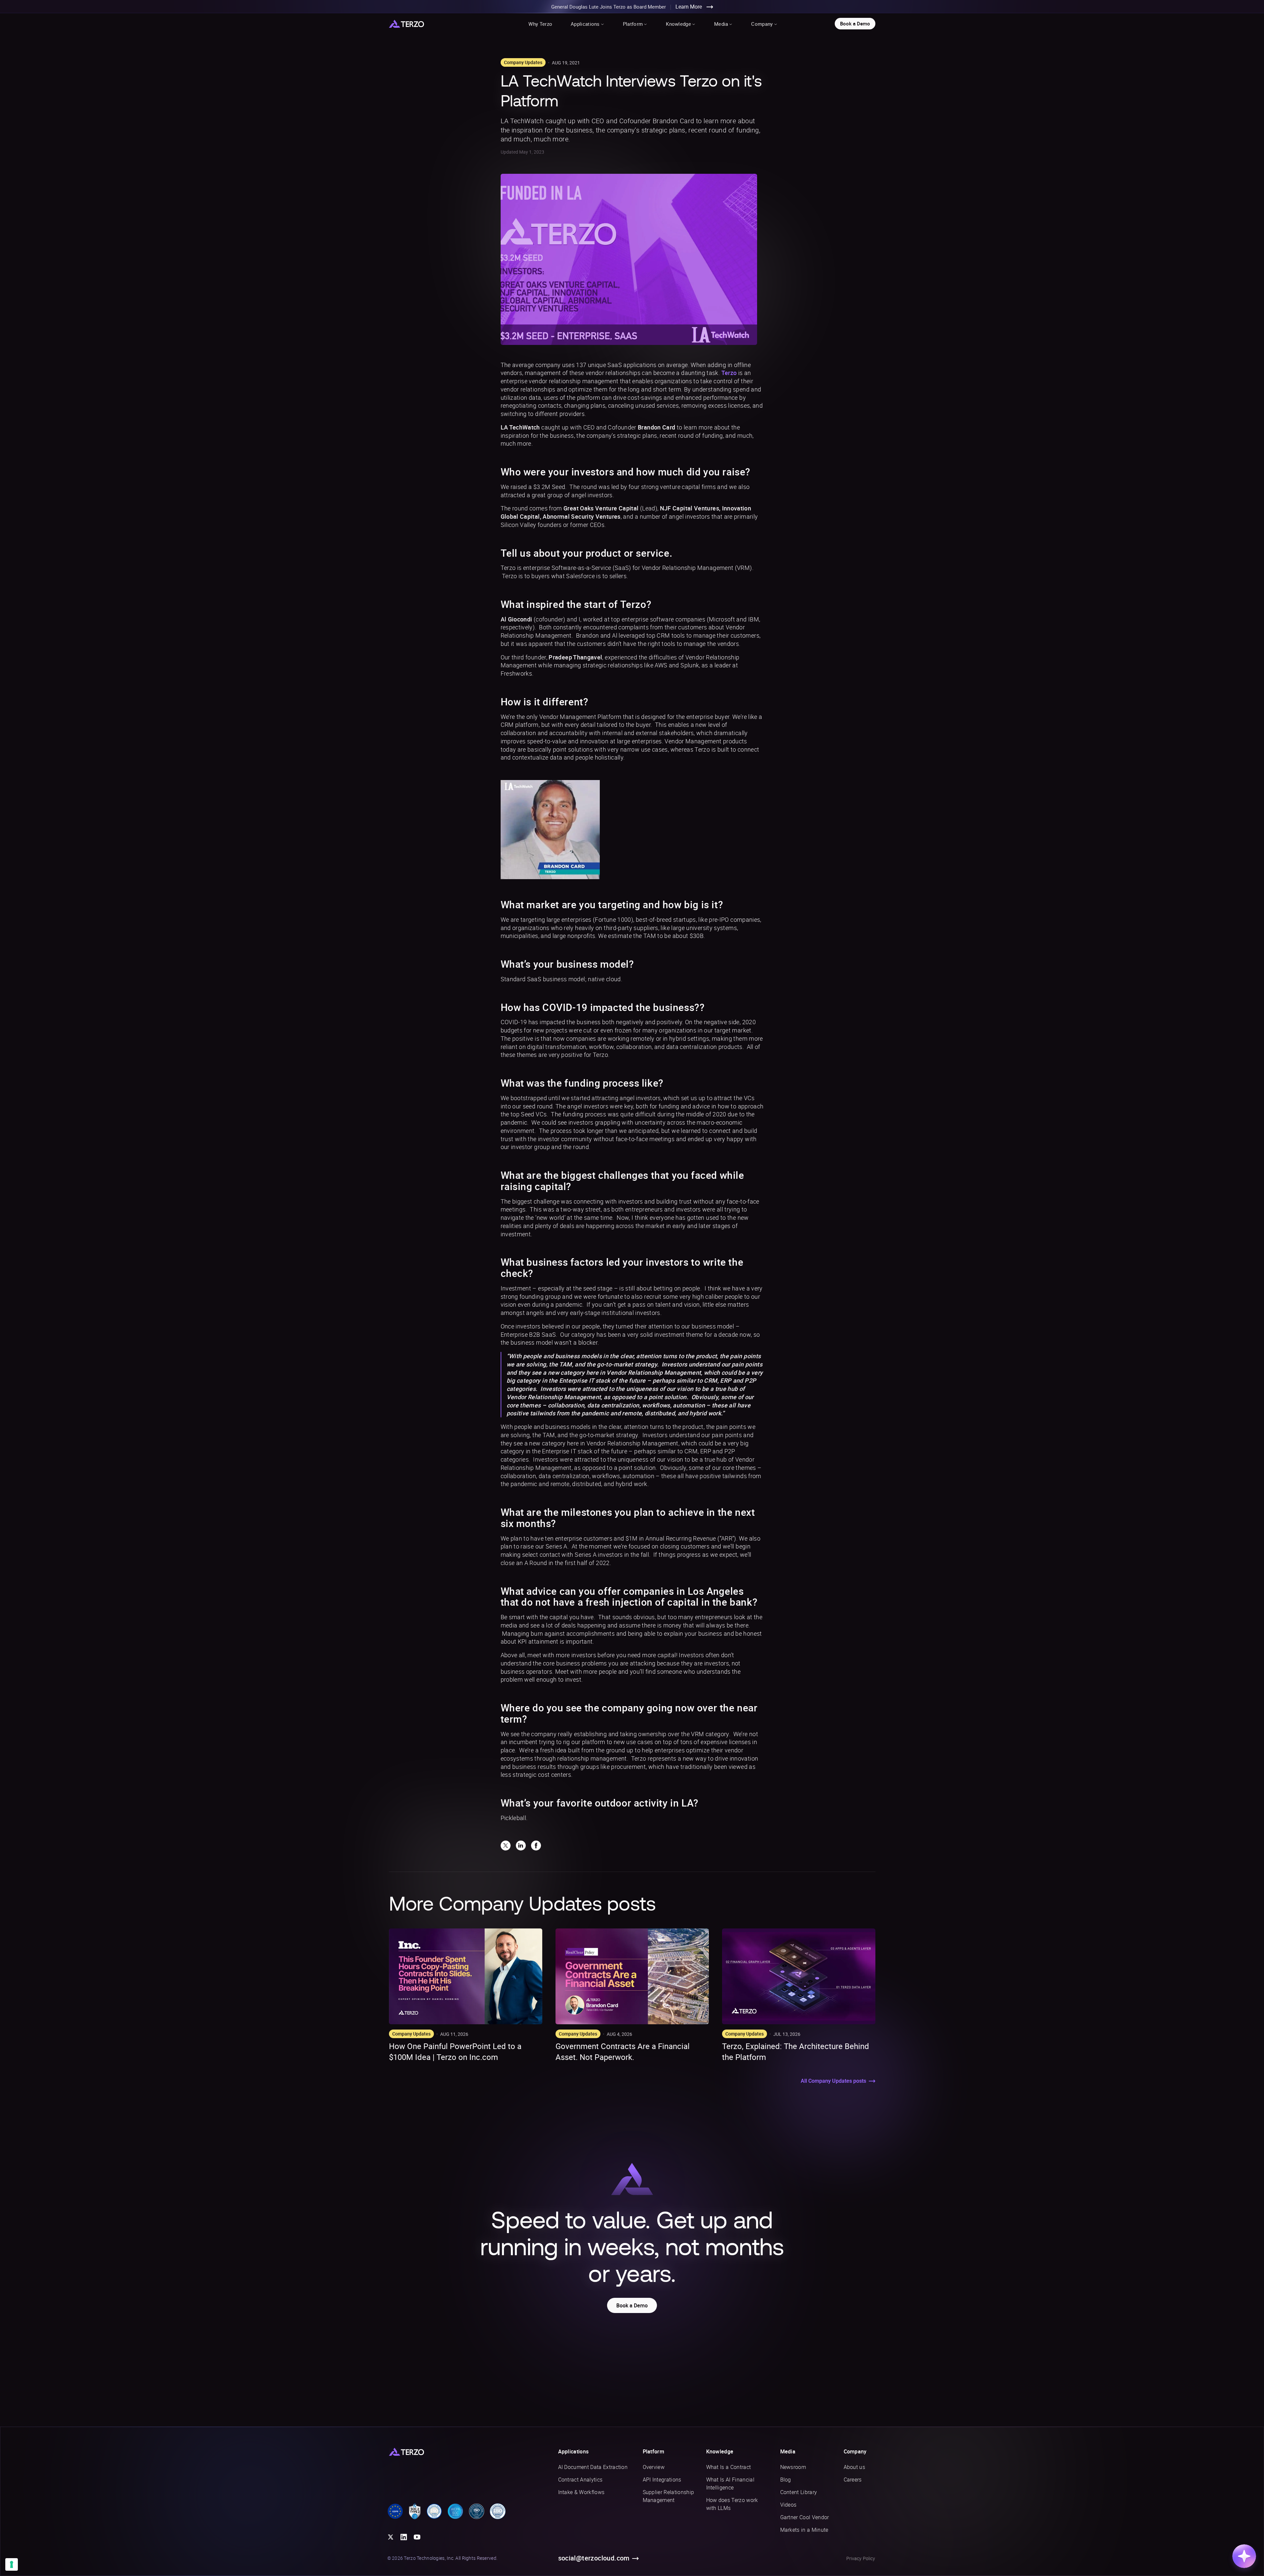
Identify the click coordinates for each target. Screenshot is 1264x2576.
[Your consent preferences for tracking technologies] (12, 2564)
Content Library (799, 2492)
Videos (788, 2505)
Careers (853, 2480)
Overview (654, 2467)
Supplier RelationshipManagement (669, 2496)
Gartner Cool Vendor (805, 2517)
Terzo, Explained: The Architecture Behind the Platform (796, 2052)
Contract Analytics (580, 2480)
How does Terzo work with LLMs (732, 2504)
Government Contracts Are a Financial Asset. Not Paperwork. (623, 2052)
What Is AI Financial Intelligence (730, 2483)
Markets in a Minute (804, 2530)
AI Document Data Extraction (593, 2467)
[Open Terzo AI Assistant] (1244, 2556)
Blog (786, 2480)
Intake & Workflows (581, 2492)
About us (855, 2467)
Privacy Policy (861, 2558)
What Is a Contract (729, 2467)
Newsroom (793, 2467)
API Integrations (662, 2480)
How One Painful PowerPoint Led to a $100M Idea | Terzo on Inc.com (455, 2052)
